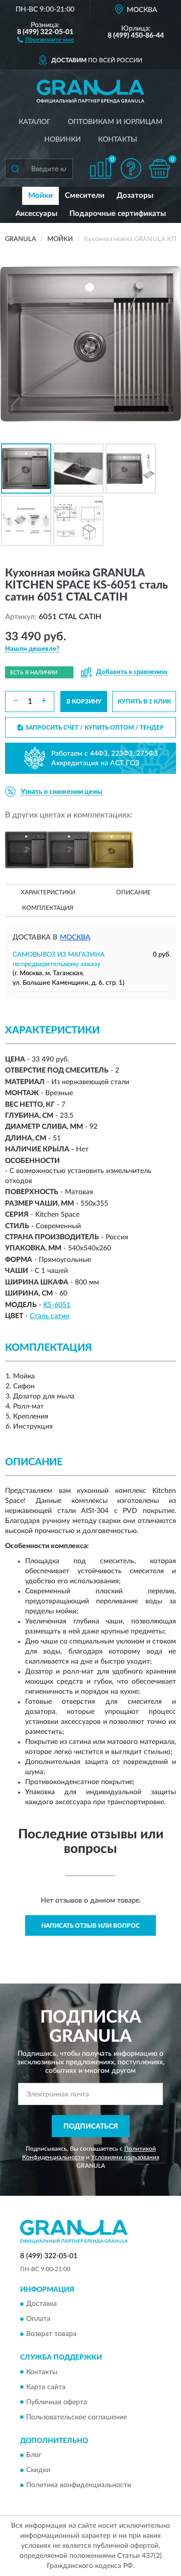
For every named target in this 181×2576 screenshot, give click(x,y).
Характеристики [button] (48, 892)
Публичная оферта (57, 2402)
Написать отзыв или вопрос (90, 1926)
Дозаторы (135, 196)
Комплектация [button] (48, 908)
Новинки (63, 140)
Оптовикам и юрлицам (115, 122)
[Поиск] (15, 169)
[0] (159, 168)
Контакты (118, 140)
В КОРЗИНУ (84, 701)
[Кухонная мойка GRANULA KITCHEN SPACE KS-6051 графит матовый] (69, 850)
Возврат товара (51, 2334)
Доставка (41, 2304)
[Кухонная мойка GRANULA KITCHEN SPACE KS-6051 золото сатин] (112, 850)
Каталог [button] (35, 122)
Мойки (40, 196)
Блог (34, 2455)
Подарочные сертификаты (118, 214)
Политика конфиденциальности (79, 2485)
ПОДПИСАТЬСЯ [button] (91, 2127)
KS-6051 (57, 1305)
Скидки (38, 2470)
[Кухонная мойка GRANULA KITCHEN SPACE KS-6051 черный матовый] (26, 850)
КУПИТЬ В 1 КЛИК (144, 701)
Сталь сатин (50, 1316)
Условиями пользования (125, 2157)
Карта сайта (46, 2387)
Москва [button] (75, 938)
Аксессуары (36, 214)
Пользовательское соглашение (76, 2417)
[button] (46, 39)
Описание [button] (133, 892)
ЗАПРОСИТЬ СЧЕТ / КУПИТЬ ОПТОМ (95, 728)
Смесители (85, 196)
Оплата (38, 2319)
